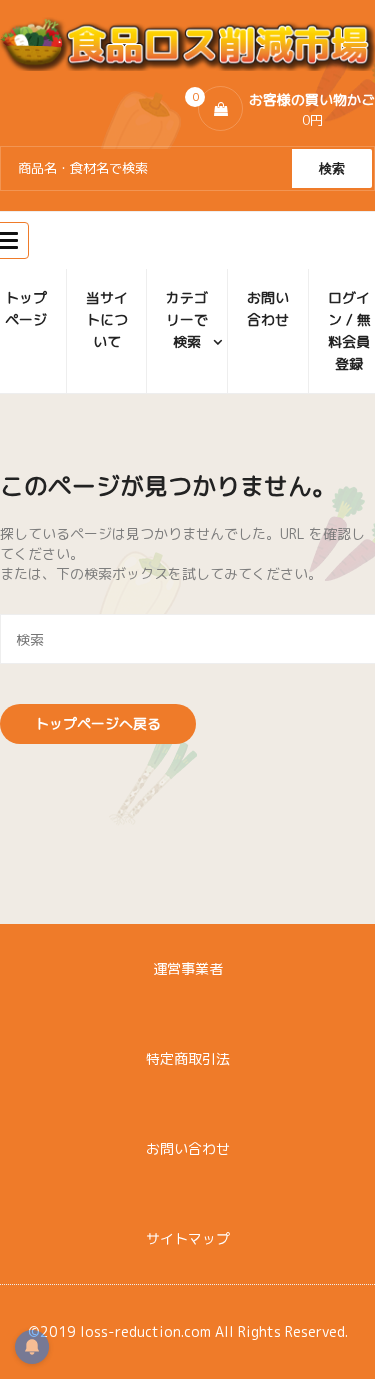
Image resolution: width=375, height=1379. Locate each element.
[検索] (332, 168)
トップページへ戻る (98, 723)
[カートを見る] (220, 108)
